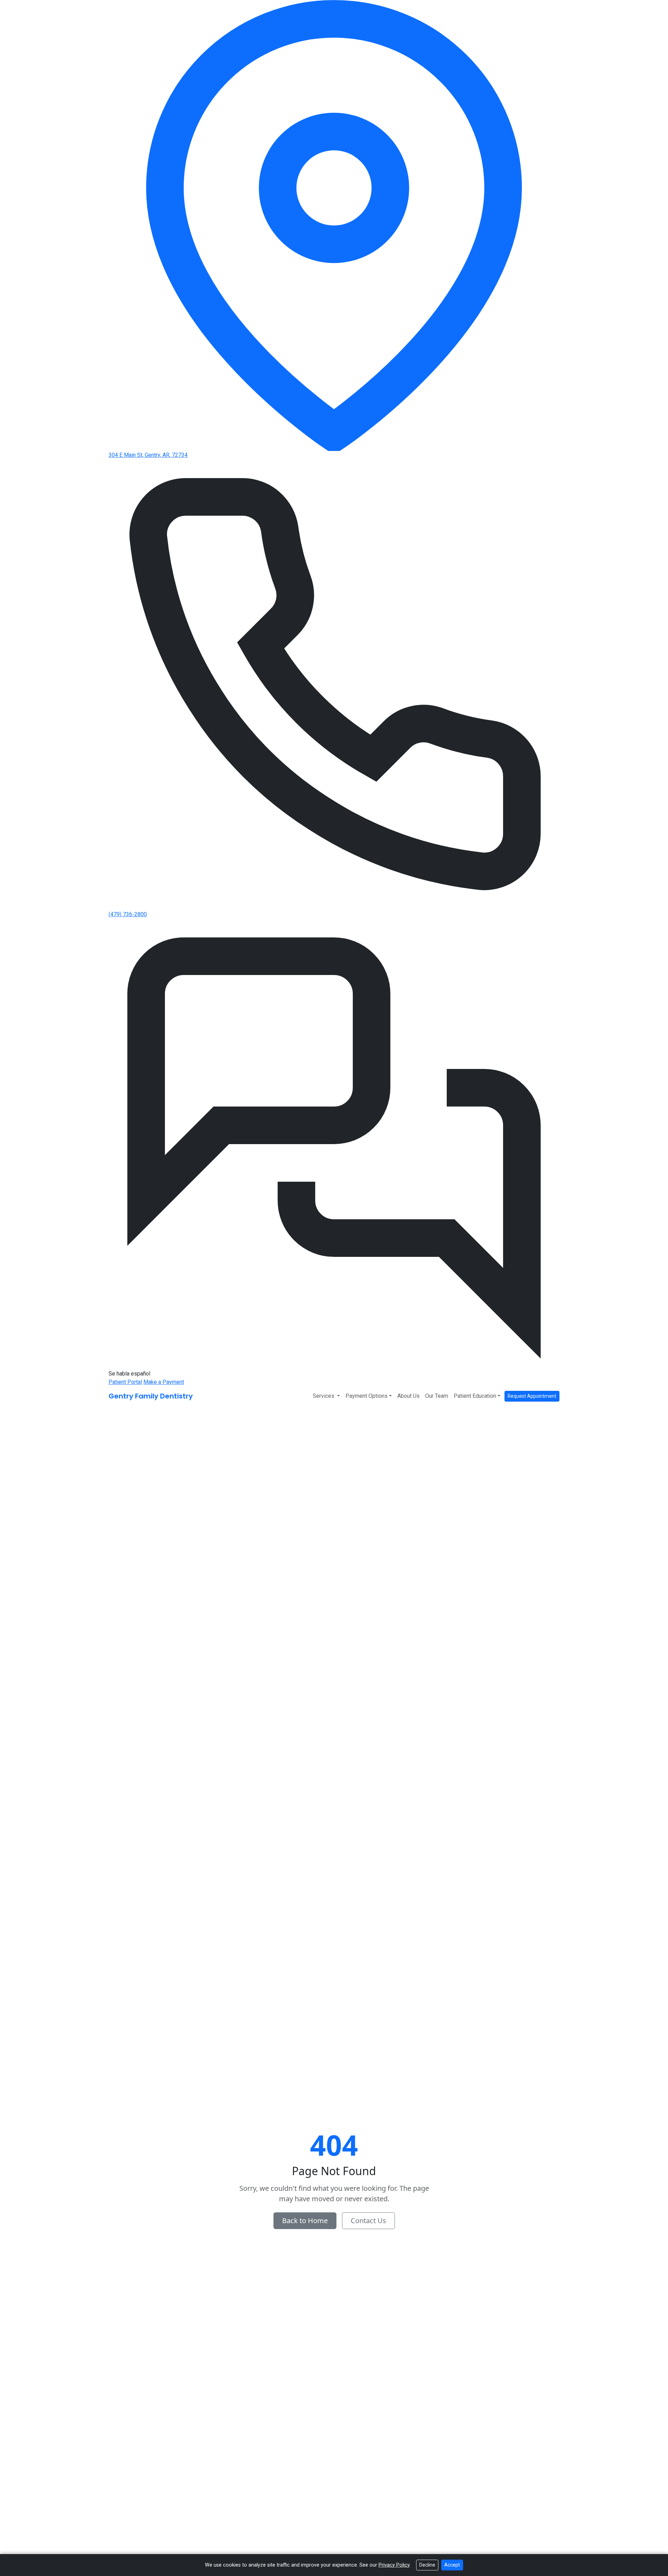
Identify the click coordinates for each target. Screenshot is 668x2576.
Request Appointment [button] (532, 1396)
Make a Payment (164, 1382)
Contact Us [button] (368, 2221)
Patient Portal (125, 1382)
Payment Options (367, 1396)
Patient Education (475, 1396)
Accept (452, 2565)
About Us (408, 1396)
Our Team (437, 1396)
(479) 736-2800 (128, 914)
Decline (427, 2565)
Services (324, 1396)
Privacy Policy (394, 2565)
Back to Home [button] (305, 2221)
